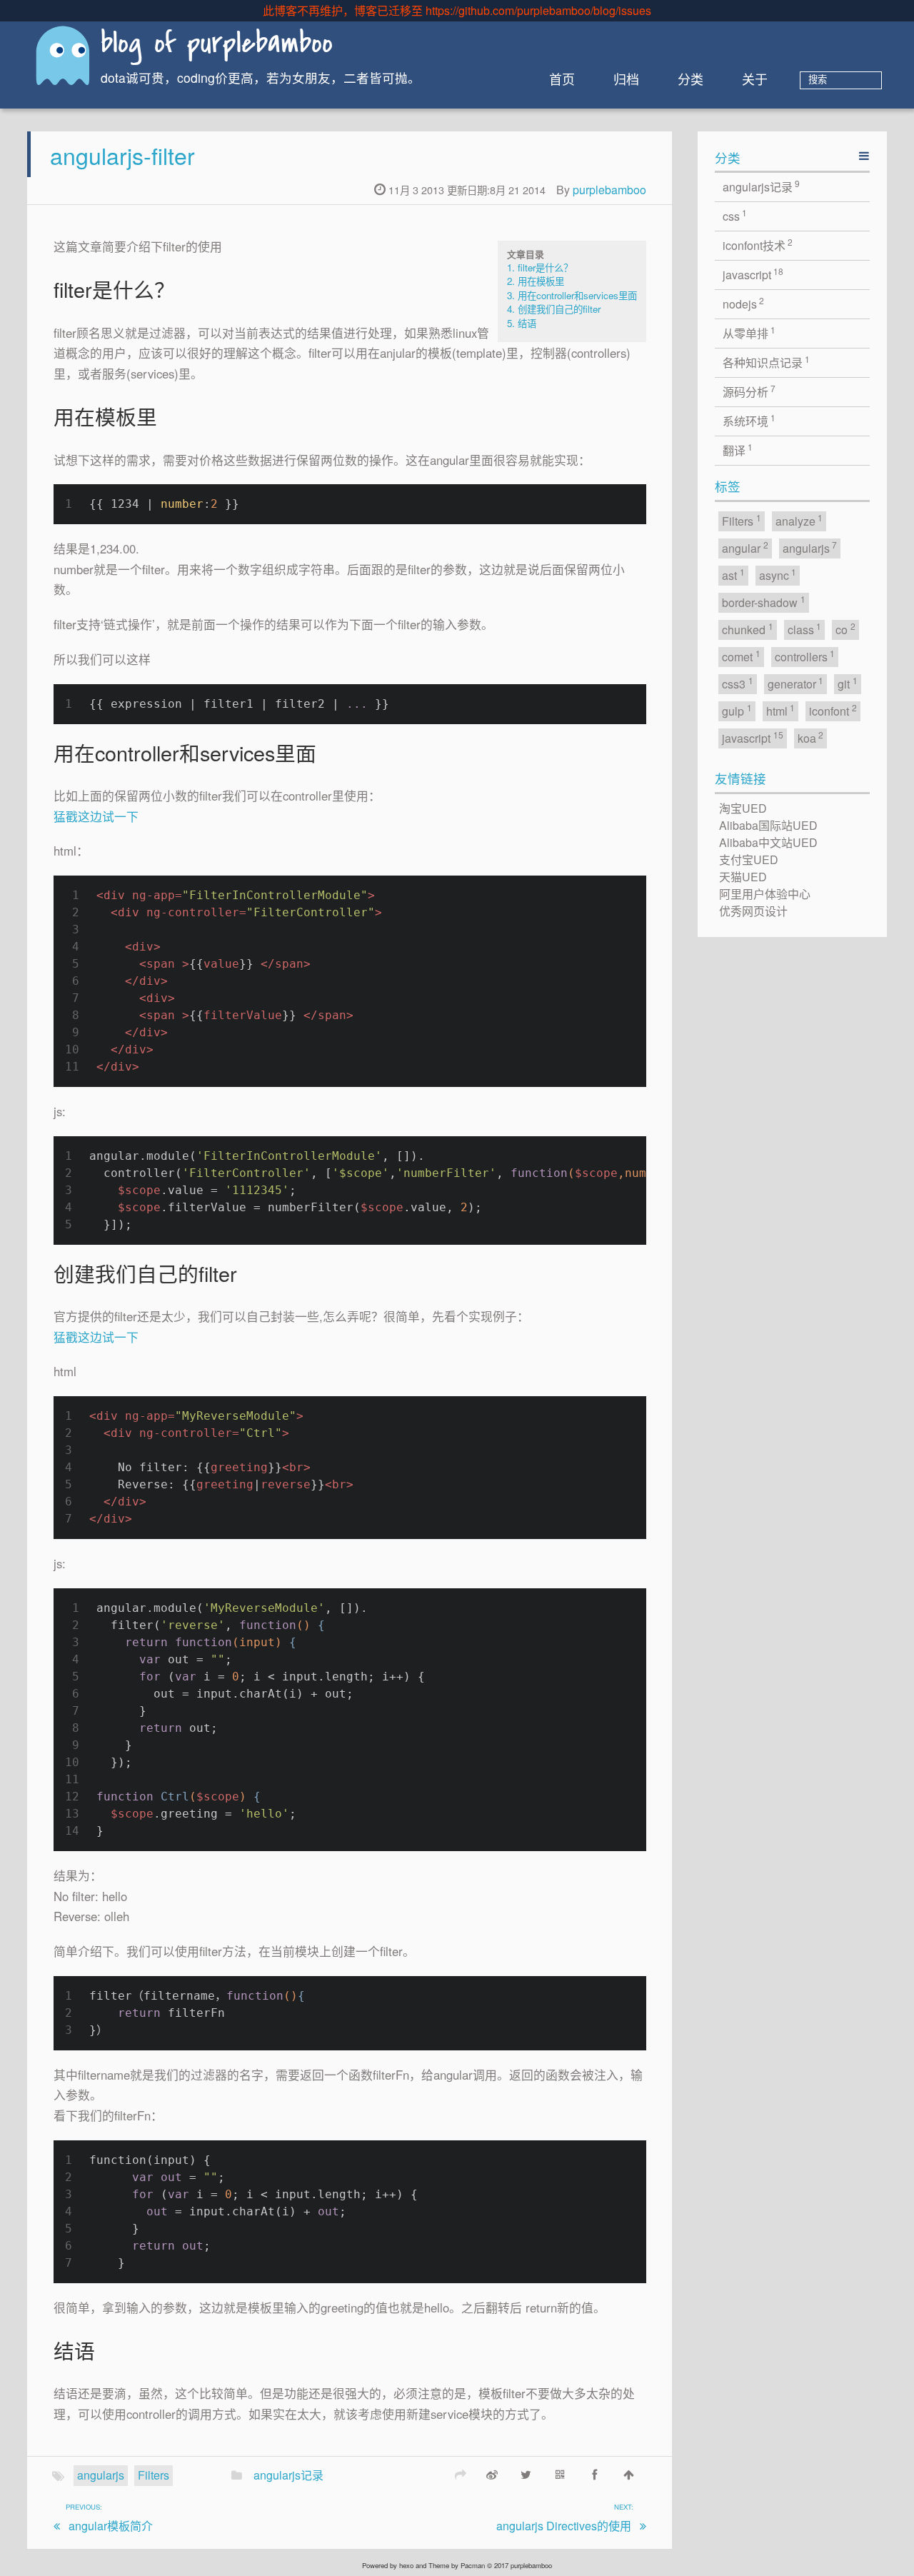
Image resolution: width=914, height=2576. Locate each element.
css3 (738, 683)
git (848, 683)
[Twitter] (526, 2474)
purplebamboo (609, 190)
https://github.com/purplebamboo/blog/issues (538, 10)
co (845, 629)
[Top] (629, 2474)
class (805, 629)
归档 (626, 79)
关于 (755, 79)
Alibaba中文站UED (768, 842)
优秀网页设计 (753, 911)
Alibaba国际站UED (768, 825)
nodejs (744, 303)
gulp (737, 710)
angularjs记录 (288, 2475)
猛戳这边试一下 (96, 816)
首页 (562, 79)
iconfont (833, 710)
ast (733, 575)
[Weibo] (492, 2474)
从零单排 (749, 332)
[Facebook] (595, 2474)
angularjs (101, 2475)
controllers (805, 656)
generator (796, 683)
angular (745, 547)
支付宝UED (749, 859)
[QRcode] (561, 2474)
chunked (748, 629)
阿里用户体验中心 (765, 894)
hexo (406, 2565)
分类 (690, 79)
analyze (799, 520)
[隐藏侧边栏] (864, 155)
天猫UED (743, 877)
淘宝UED (743, 808)
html (781, 710)
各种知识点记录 (767, 362)
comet (741, 656)
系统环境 (749, 420)
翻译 (738, 450)
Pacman (473, 2565)
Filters (154, 2475)
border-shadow (764, 602)
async (778, 575)
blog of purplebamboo (217, 45)
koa (811, 737)
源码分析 (749, 391)
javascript (753, 274)
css (735, 215)
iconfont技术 (758, 245)
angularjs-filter (122, 155)
